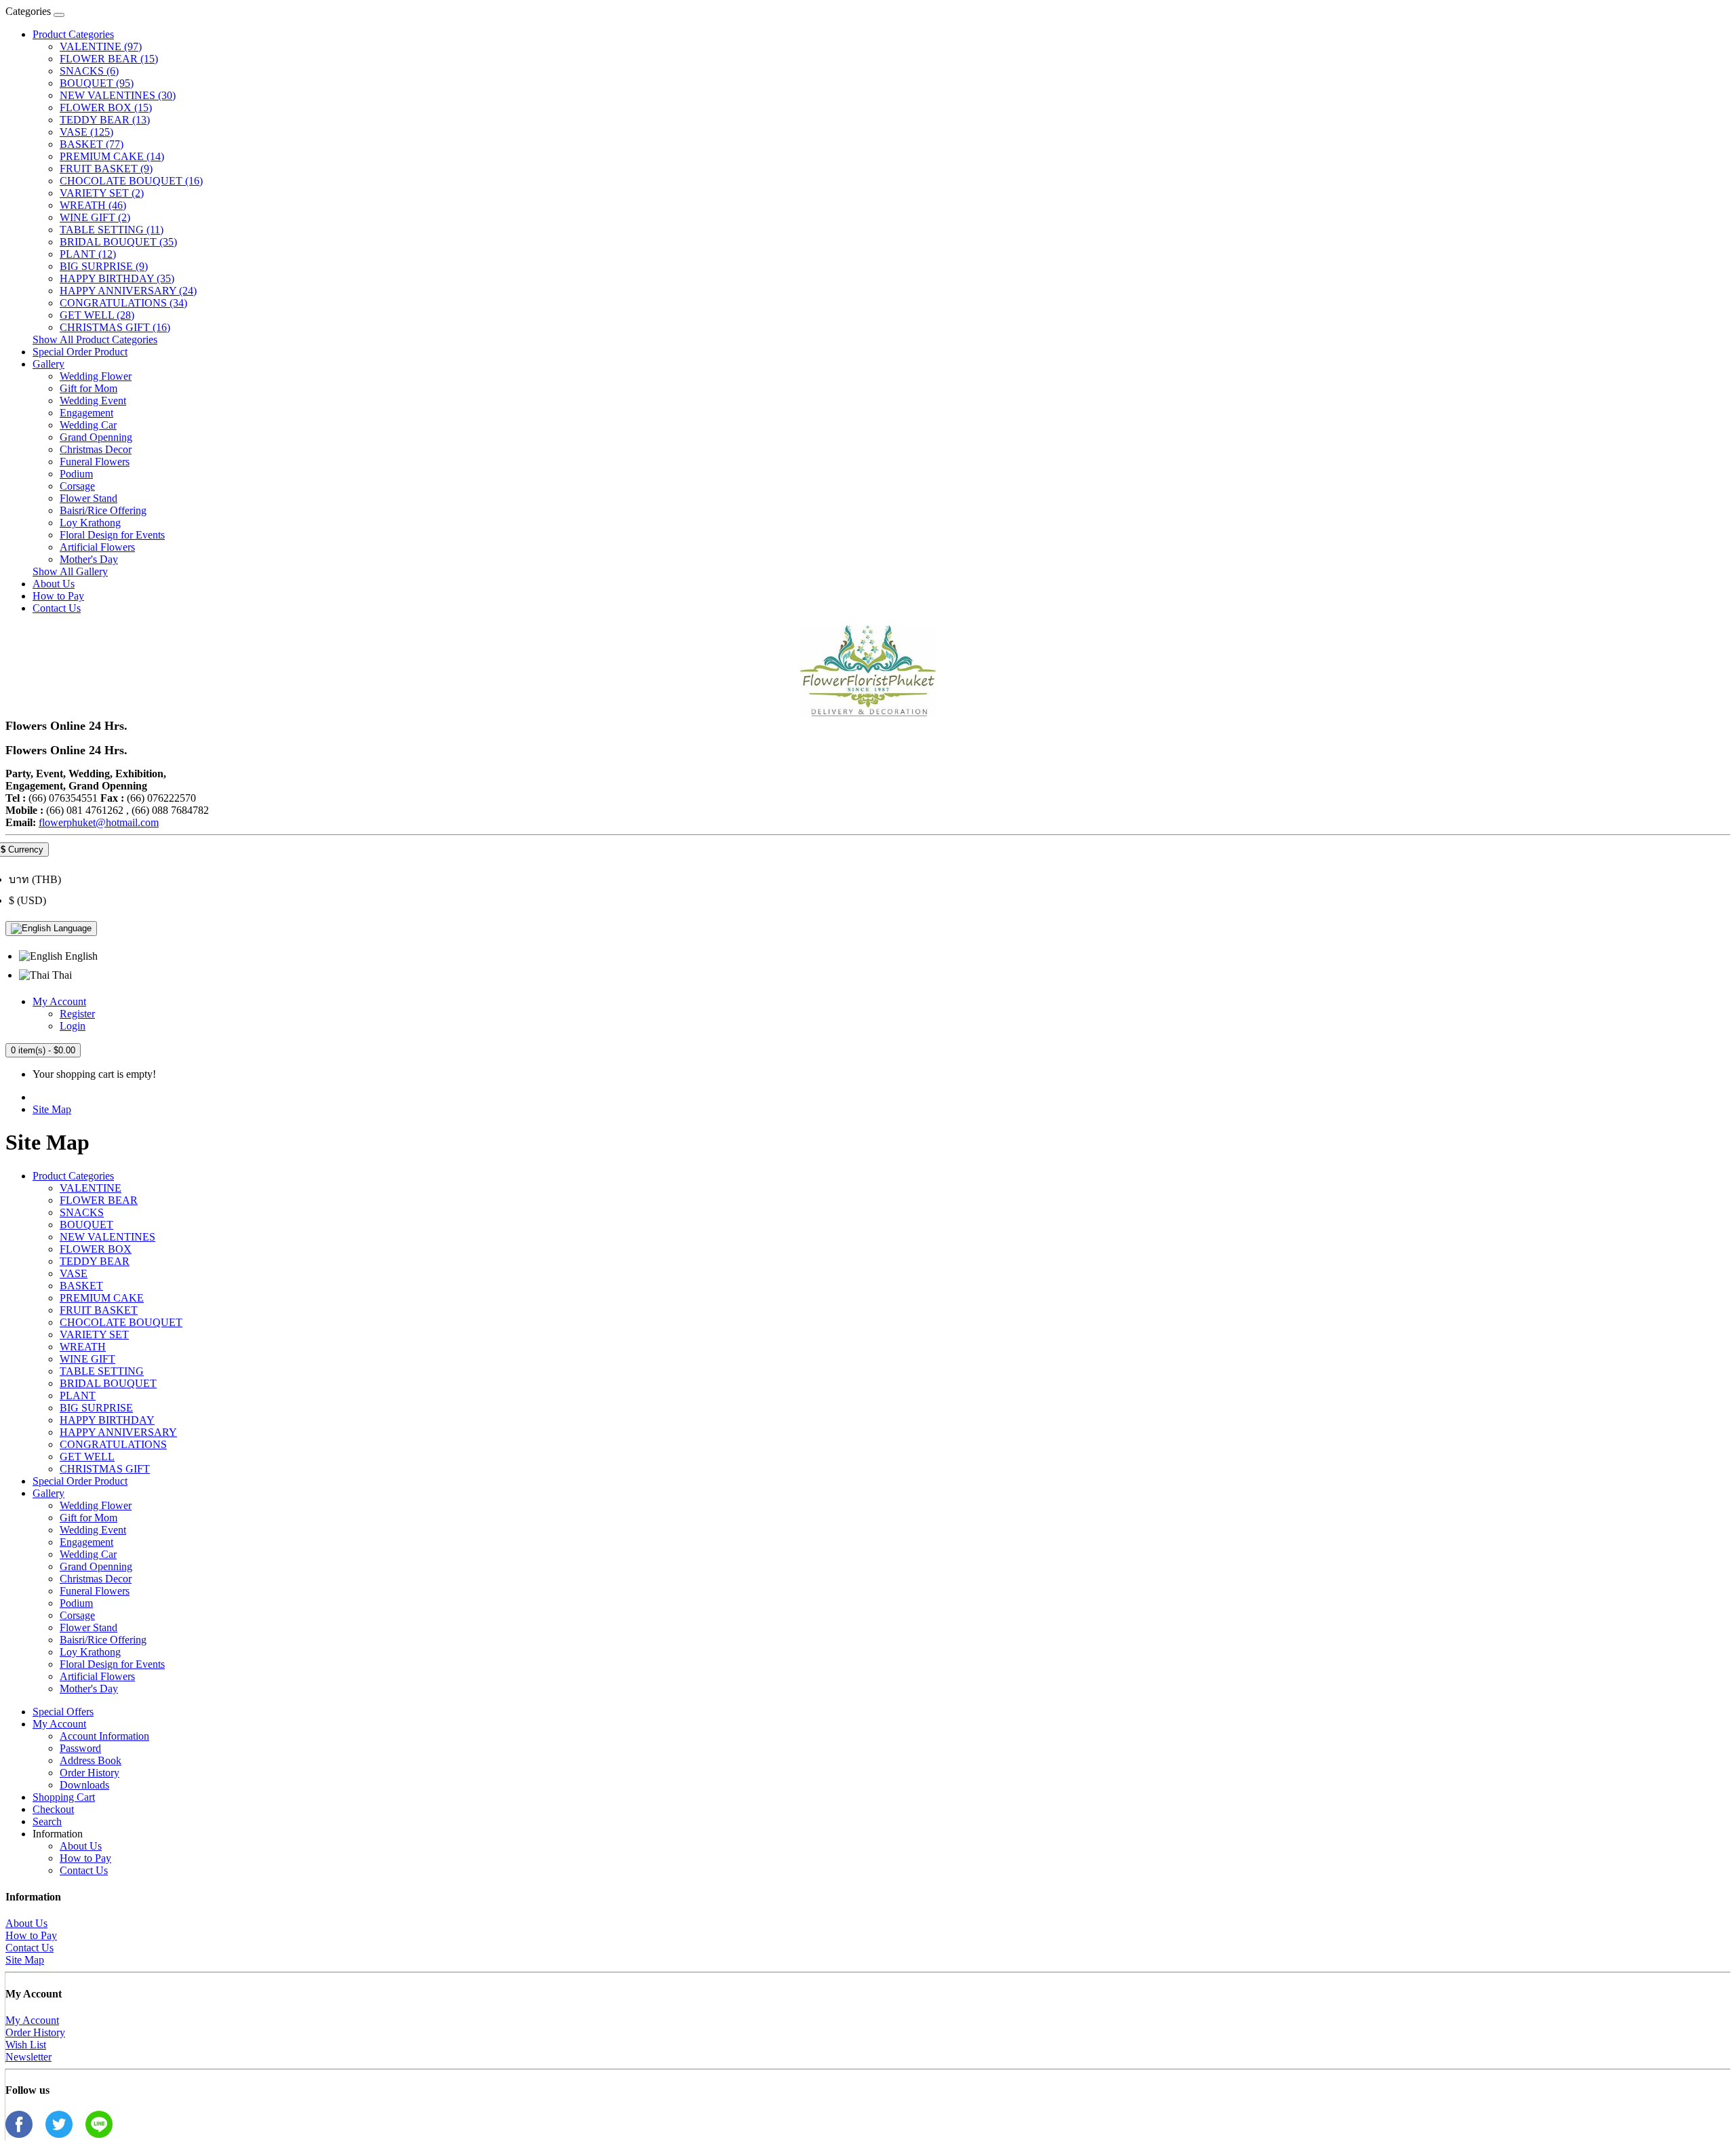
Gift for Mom (88, 388)
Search (47, 1821)
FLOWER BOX (96, 1249)
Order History (90, 1773)
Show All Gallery (70, 571)
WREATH (83, 1347)
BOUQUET (86, 1225)
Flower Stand (88, 498)
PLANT (78, 1396)
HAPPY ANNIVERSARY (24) (128, 291)
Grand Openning (96, 437)
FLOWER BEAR (99, 1200)
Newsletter (28, 2057)
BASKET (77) (92, 144)
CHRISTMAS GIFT (105, 1469)
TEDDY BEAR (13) (105, 120)
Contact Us (57, 608)
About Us (54, 584)
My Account (59, 1724)
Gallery (48, 364)
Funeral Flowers (95, 462)
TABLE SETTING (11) (112, 230)
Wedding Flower (96, 376)
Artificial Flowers (97, 547)
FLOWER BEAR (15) (109, 59)
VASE (74, 1273)
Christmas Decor (96, 449)
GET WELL (87, 1457)
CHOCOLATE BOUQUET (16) (131, 181)
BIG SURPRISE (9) (104, 266)
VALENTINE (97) (101, 46)
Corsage (77, 486)
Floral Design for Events (112, 535)
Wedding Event (93, 401)
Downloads (84, 1785)
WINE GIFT (87, 1359)
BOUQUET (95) (97, 83)
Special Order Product (80, 352)
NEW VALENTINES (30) (118, 95)
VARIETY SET (94, 1334)
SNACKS (82, 1212)
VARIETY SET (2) (102, 193)
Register (77, 1014)
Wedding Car (88, 425)
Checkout (53, 1809)
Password (80, 1748)
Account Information (104, 1736)
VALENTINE (91, 1188)
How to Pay (58, 596)
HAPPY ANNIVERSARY (118, 1432)
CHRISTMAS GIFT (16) (115, 327)
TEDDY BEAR (95, 1261)
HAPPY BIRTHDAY (107, 1420)
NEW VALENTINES (107, 1237)
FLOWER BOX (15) (106, 108)
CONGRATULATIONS (113, 1444)
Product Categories (73, 34)
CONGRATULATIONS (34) (123, 303)
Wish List (26, 2045)
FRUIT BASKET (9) (106, 169)
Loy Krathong (90, 523)
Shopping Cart (64, 1797)
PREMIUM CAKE (102, 1298)
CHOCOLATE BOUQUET (121, 1322)
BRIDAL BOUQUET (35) (118, 242)
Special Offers (63, 1712)
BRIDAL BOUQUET (108, 1383)
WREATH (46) (93, 205)
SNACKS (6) (89, 71)
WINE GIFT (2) (95, 217)
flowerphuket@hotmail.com (99, 822)
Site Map (52, 1109)
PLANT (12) (88, 254)
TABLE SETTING (102, 1371)
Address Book (91, 1760)
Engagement (86, 413)
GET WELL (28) (97, 315)
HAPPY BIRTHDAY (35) (117, 278)
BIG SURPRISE (96, 1408)
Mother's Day (89, 559)
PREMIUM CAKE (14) (112, 156)
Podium (76, 474)
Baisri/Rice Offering (103, 510)
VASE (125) (86, 132)
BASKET (81, 1286)
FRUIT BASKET (99, 1310)
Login (73, 1026)
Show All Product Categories (95, 339)
